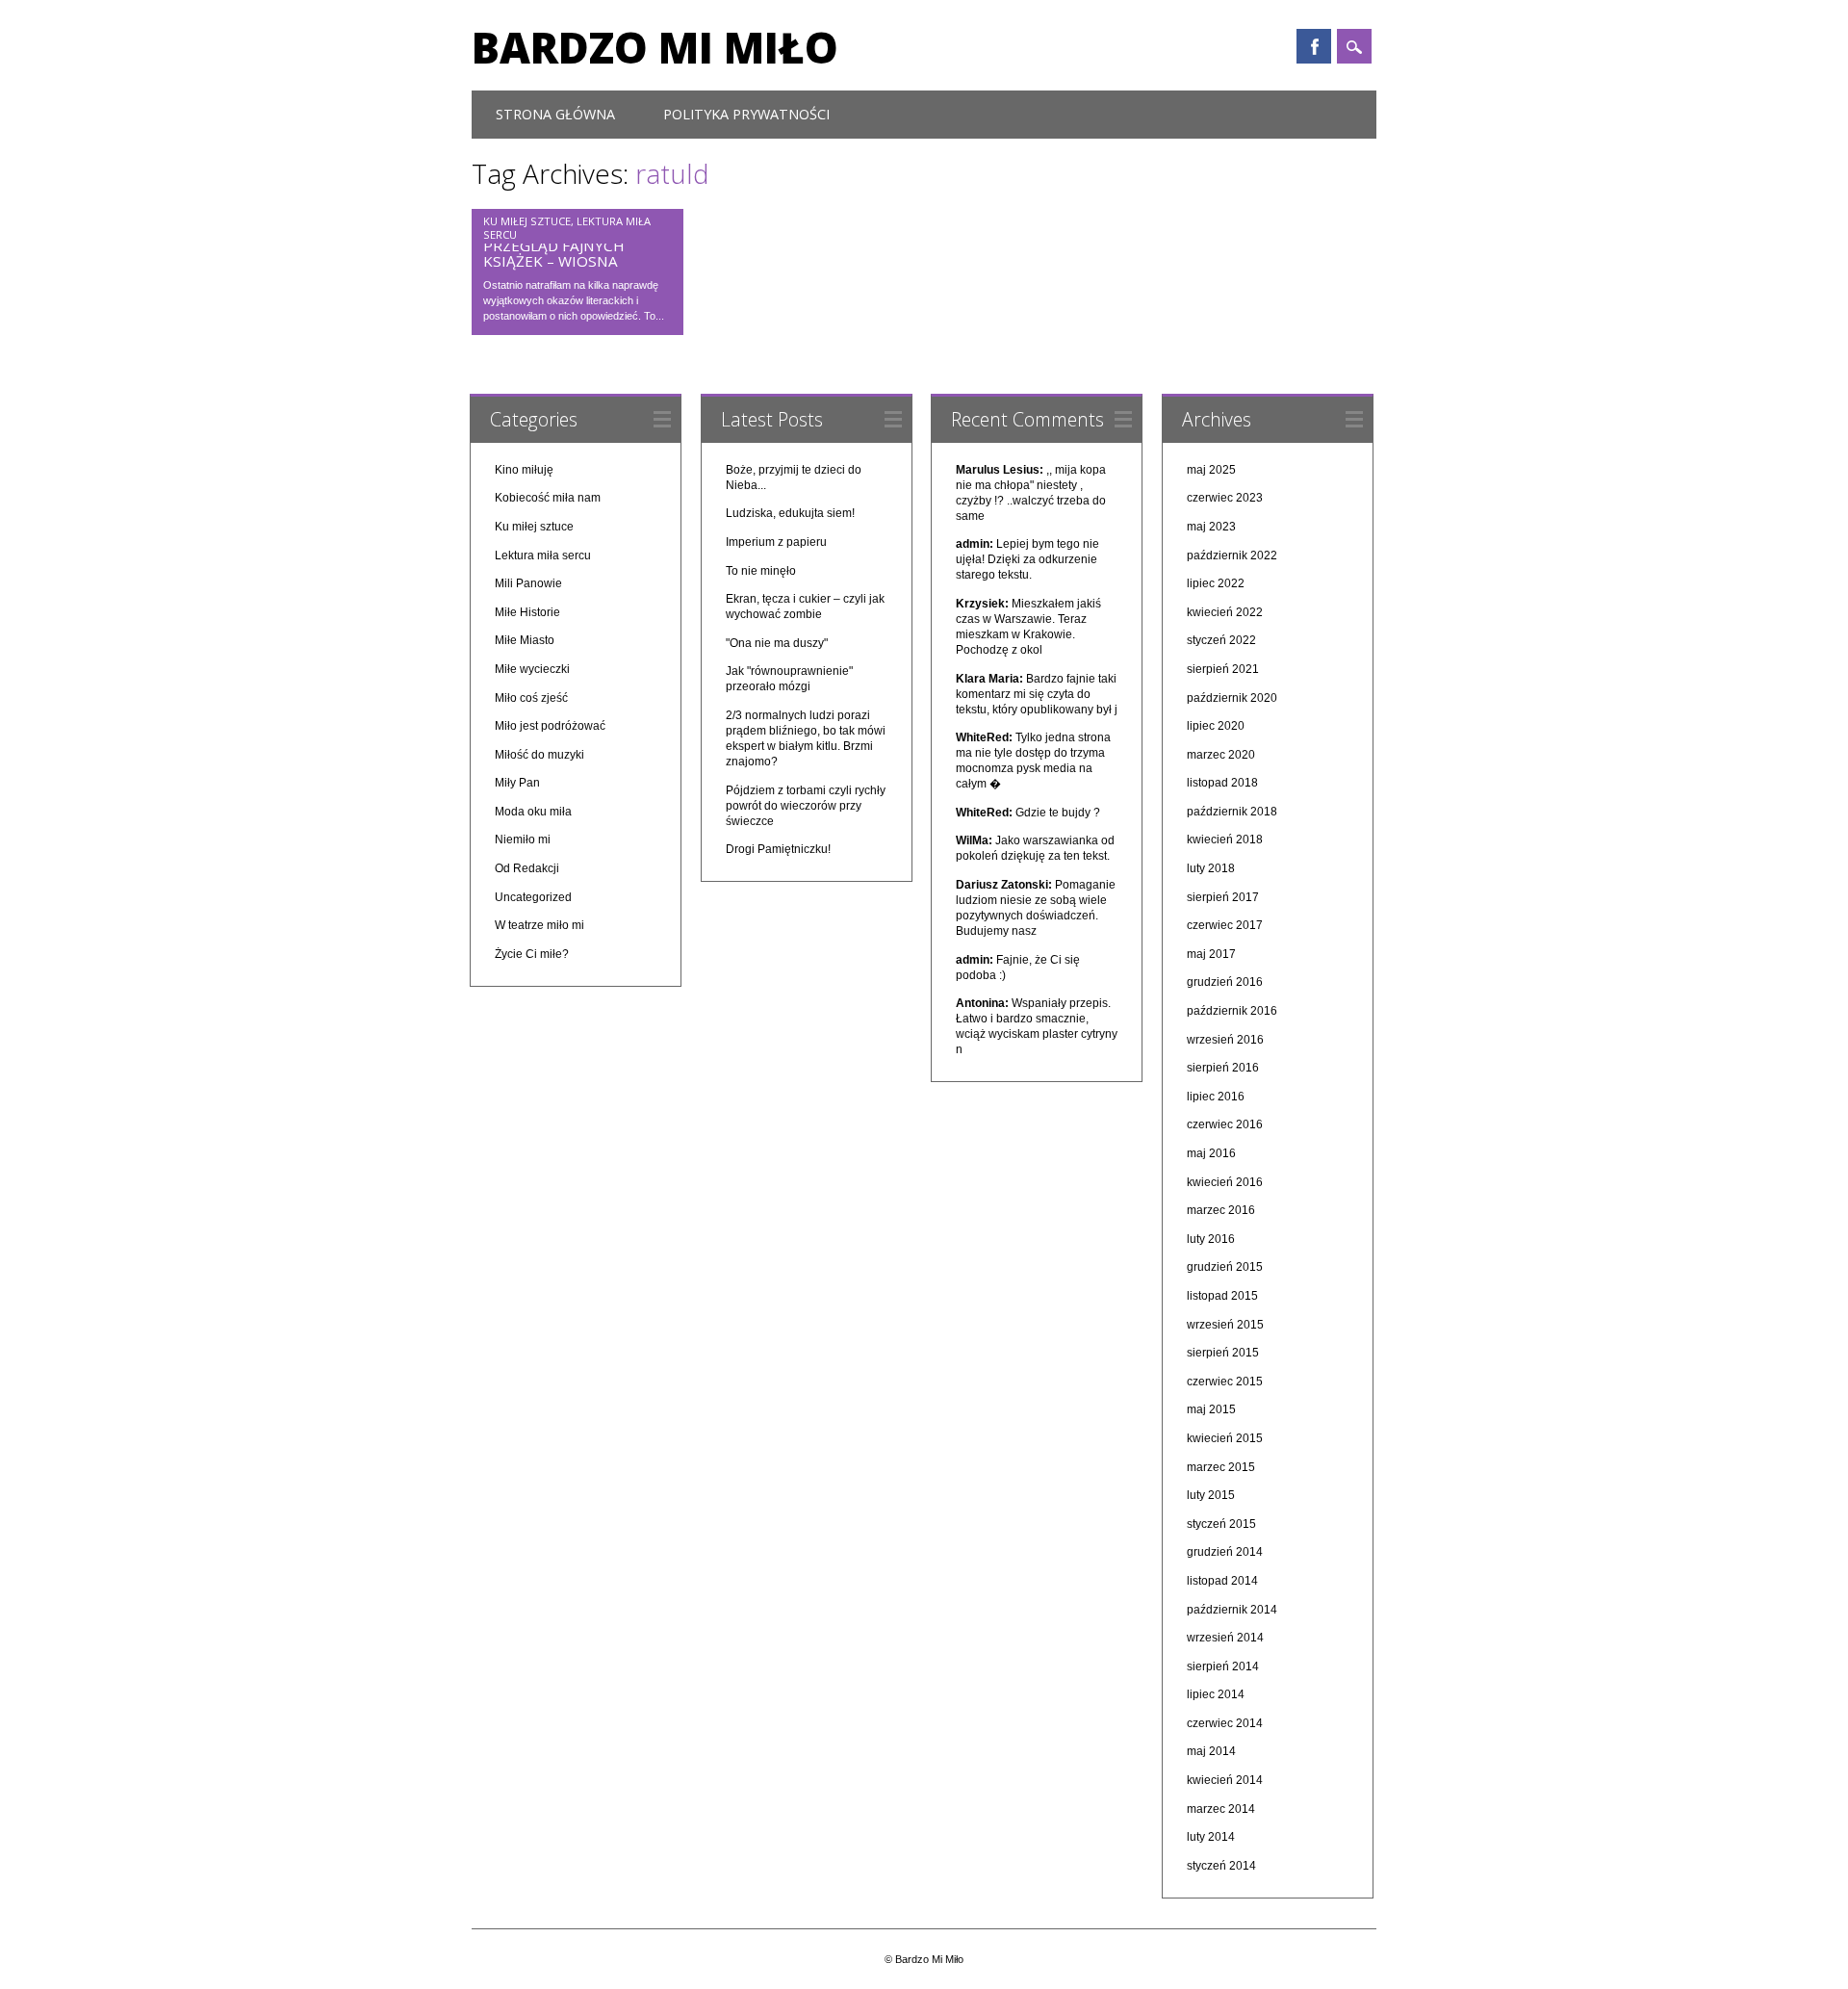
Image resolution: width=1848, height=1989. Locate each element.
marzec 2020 (1221, 755)
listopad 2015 (1222, 1296)
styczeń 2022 (1221, 640)
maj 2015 (1211, 1409)
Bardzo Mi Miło (655, 47)
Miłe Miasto (525, 640)
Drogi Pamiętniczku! (778, 849)
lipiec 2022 (1216, 583)
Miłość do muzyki (539, 755)
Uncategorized (533, 897)
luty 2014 (1211, 1837)
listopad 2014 (1222, 1581)
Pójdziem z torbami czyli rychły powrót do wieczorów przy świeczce (806, 806)
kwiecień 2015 (1225, 1438)
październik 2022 (1232, 555)
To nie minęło (761, 571)
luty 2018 (1211, 868)
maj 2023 (1211, 527)
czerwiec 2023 (1225, 498)
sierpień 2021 (1223, 669)
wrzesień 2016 (1225, 1040)
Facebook (1314, 46)
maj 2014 (1211, 1751)
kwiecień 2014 (1225, 1780)
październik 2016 (1232, 1011)
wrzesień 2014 (1225, 1638)
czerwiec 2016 (1225, 1124)
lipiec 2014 (1216, 1694)
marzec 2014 (1221, 1809)
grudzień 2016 (1225, 982)
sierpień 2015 (1223, 1353)
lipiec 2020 (1216, 726)
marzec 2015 (1221, 1467)
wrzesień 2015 (1225, 1325)
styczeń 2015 (1221, 1524)
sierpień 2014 (1223, 1666)
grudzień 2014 (1225, 1552)
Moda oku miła (533, 812)
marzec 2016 (1221, 1210)
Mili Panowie (528, 583)
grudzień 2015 (1225, 1267)
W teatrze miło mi (539, 925)
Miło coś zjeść (531, 698)
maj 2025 (1211, 470)
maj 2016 (1211, 1153)
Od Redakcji (527, 868)
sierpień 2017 (1223, 897)
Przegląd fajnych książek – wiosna (554, 253)
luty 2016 (1211, 1239)
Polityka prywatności (746, 114)
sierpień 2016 (1223, 1068)
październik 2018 (1232, 812)
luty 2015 (1211, 1495)
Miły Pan (517, 783)
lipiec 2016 (1216, 1097)
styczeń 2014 (1221, 1866)
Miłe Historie (527, 612)
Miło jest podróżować (550, 726)
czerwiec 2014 (1225, 1723)
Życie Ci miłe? (532, 954)
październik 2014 (1232, 1610)
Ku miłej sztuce (527, 221)
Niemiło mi (523, 840)
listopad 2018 (1222, 783)
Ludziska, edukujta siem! (790, 513)
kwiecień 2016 (1225, 1182)
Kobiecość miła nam (548, 498)
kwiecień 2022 (1225, 612)
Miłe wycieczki (532, 669)
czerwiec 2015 (1225, 1382)
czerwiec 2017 (1225, 925)
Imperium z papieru (776, 542)
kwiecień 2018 (1225, 840)
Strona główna (555, 114)
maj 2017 (1211, 954)
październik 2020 (1232, 698)
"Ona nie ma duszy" (777, 643)
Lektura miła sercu (543, 555)
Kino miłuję (524, 470)
